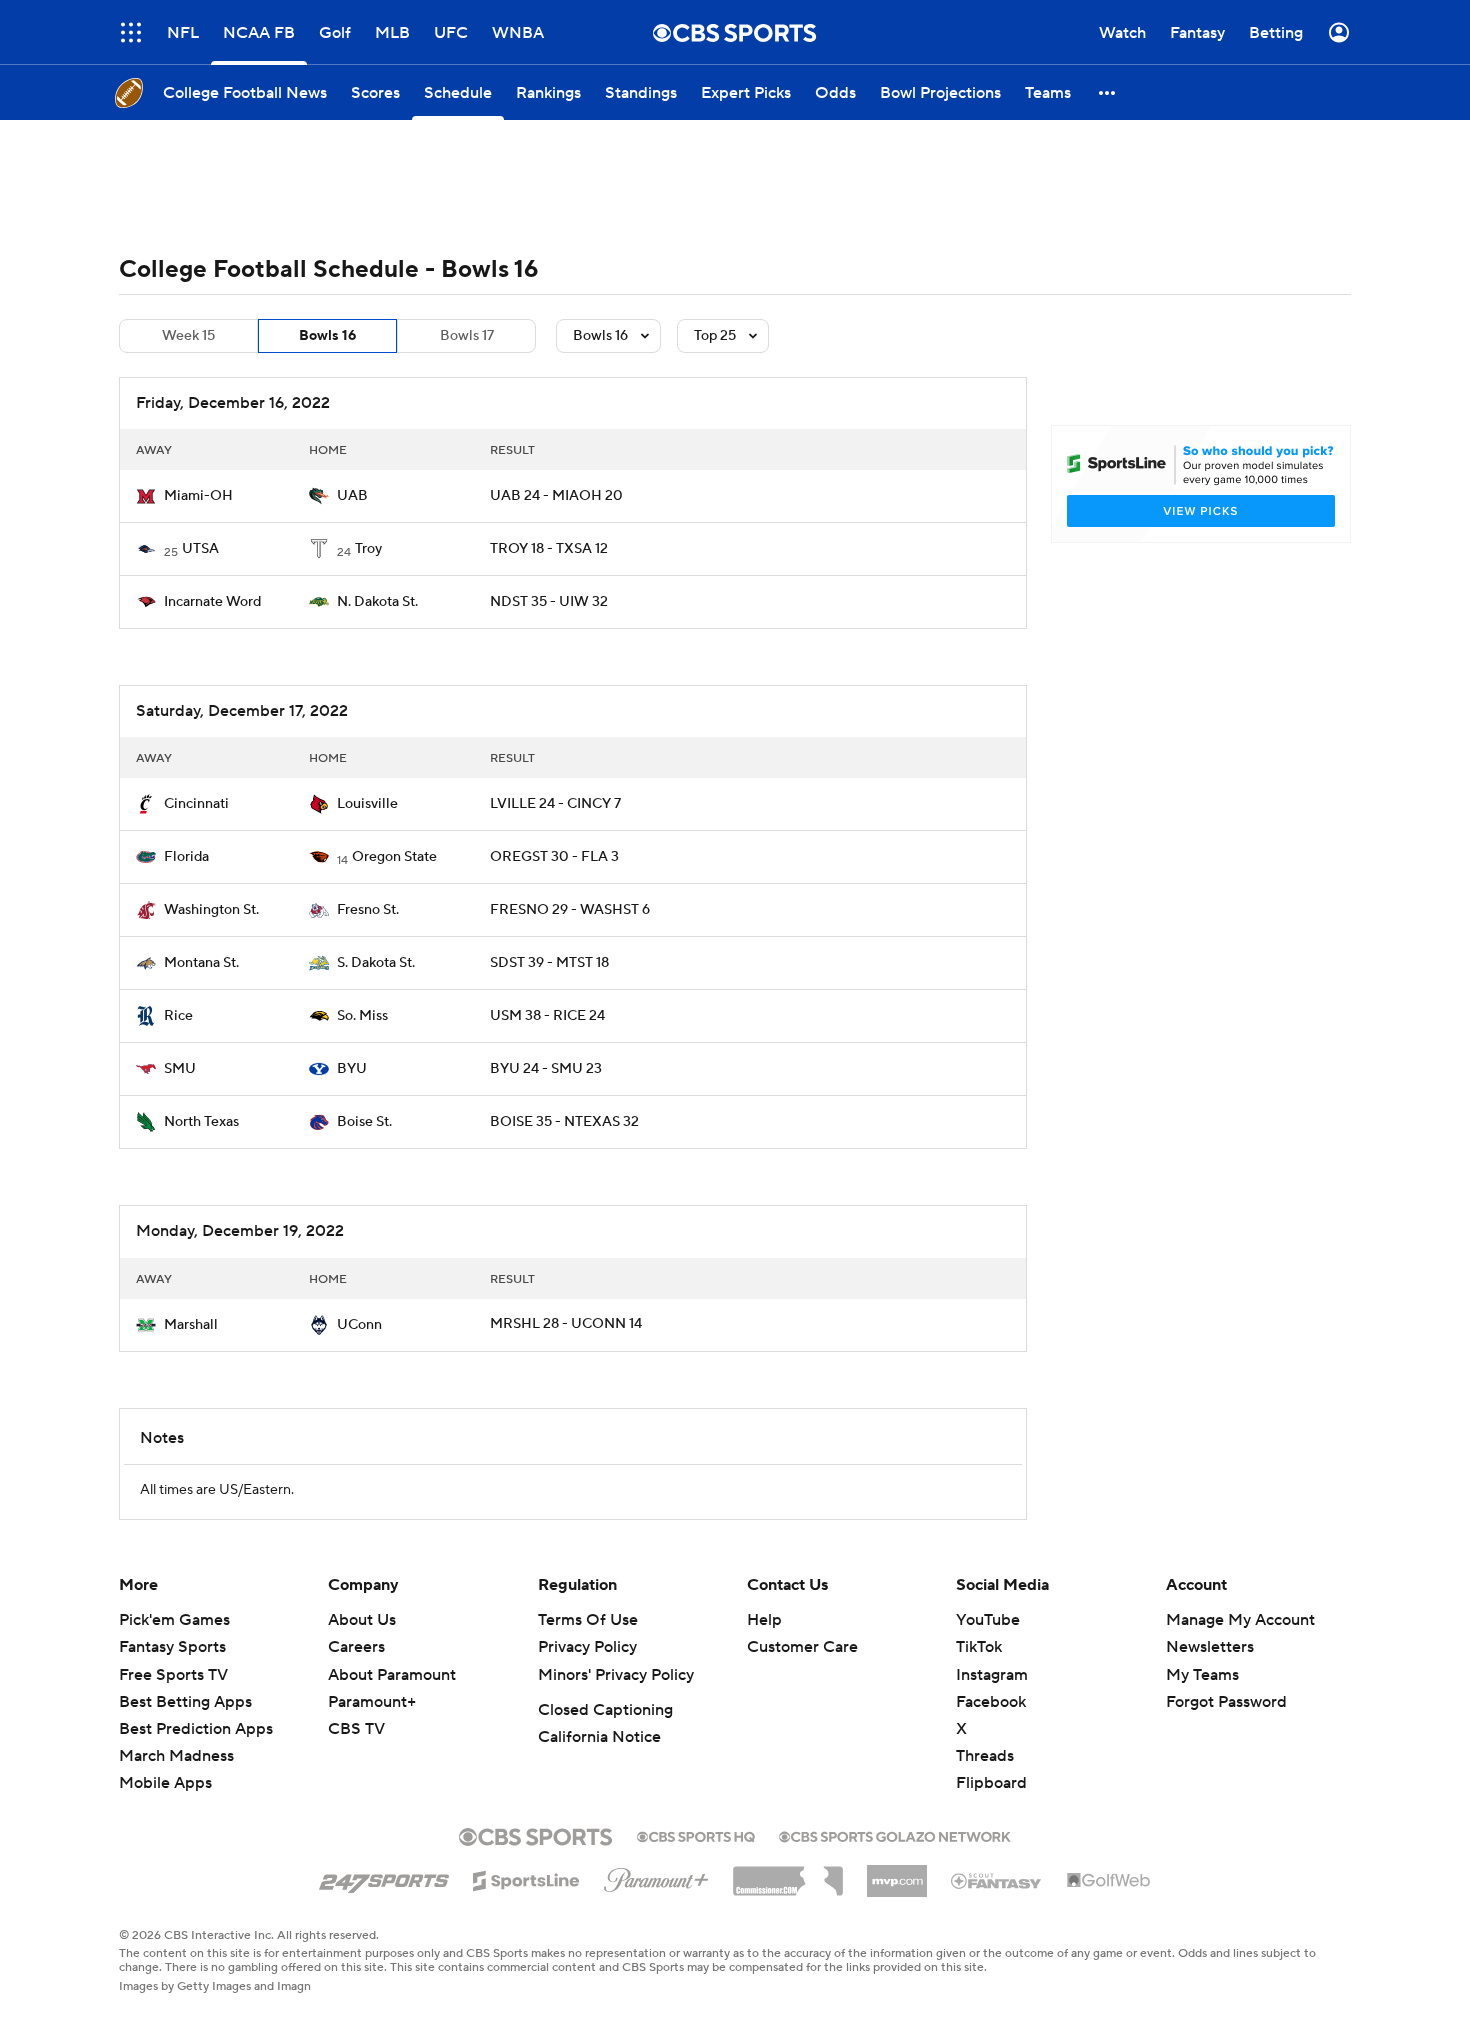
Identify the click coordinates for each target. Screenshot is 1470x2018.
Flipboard (991, 1783)
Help (764, 1620)
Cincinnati (196, 804)
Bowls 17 (467, 336)
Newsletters (1210, 1647)
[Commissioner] (788, 1874)
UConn (359, 1325)
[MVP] (897, 1873)
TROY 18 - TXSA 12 (549, 549)
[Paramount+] (656, 1876)
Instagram (992, 1675)
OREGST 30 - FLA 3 (554, 857)
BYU (352, 1069)
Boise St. (364, 1122)
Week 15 (188, 336)
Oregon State (394, 857)
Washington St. (211, 910)
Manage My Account (1240, 1620)
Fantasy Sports (172, 1647)
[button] (1108, 92)
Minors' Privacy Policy (616, 1675)
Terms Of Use (588, 1620)
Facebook (991, 1702)
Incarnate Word (212, 602)
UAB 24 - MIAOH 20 (556, 496)
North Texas (201, 1122)
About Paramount (392, 1675)
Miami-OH (198, 496)
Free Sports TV (173, 1675)
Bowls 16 (327, 336)
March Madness (176, 1756)
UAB (352, 496)
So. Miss (362, 1016)
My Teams (1202, 1675)
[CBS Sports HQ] (696, 1835)
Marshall (191, 1325)
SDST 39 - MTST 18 (549, 963)
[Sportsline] (526, 1878)
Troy (368, 549)
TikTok (979, 1647)
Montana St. (201, 963)
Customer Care (802, 1647)
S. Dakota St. (376, 963)
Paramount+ (372, 1702)
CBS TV (356, 1729)
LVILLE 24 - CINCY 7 (555, 804)
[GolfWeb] (1109, 1881)
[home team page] (146, 496)
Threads (985, 1756)
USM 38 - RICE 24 (547, 1016)
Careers (356, 1647)
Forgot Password (1226, 1702)
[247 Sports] (384, 1877)
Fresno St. (368, 910)
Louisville (367, 804)
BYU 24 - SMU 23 (546, 1069)
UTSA (200, 549)
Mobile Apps (165, 1783)
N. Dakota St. (377, 602)
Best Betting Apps (185, 1702)
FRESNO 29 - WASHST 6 (570, 910)
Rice (178, 1016)
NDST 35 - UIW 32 (549, 602)
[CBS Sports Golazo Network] (895, 1835)
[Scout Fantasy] (997, 1880)
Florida (186, 857)
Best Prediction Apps (196, 1729)
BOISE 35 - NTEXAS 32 (564, 1122)
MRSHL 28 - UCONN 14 (566, 1324)
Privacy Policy (587, 1647)
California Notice (599, 1737)
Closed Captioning (605, 1710)
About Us (362, 1620)
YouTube (988, 1620)
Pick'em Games (174, 1620)
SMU (180, 1069)
